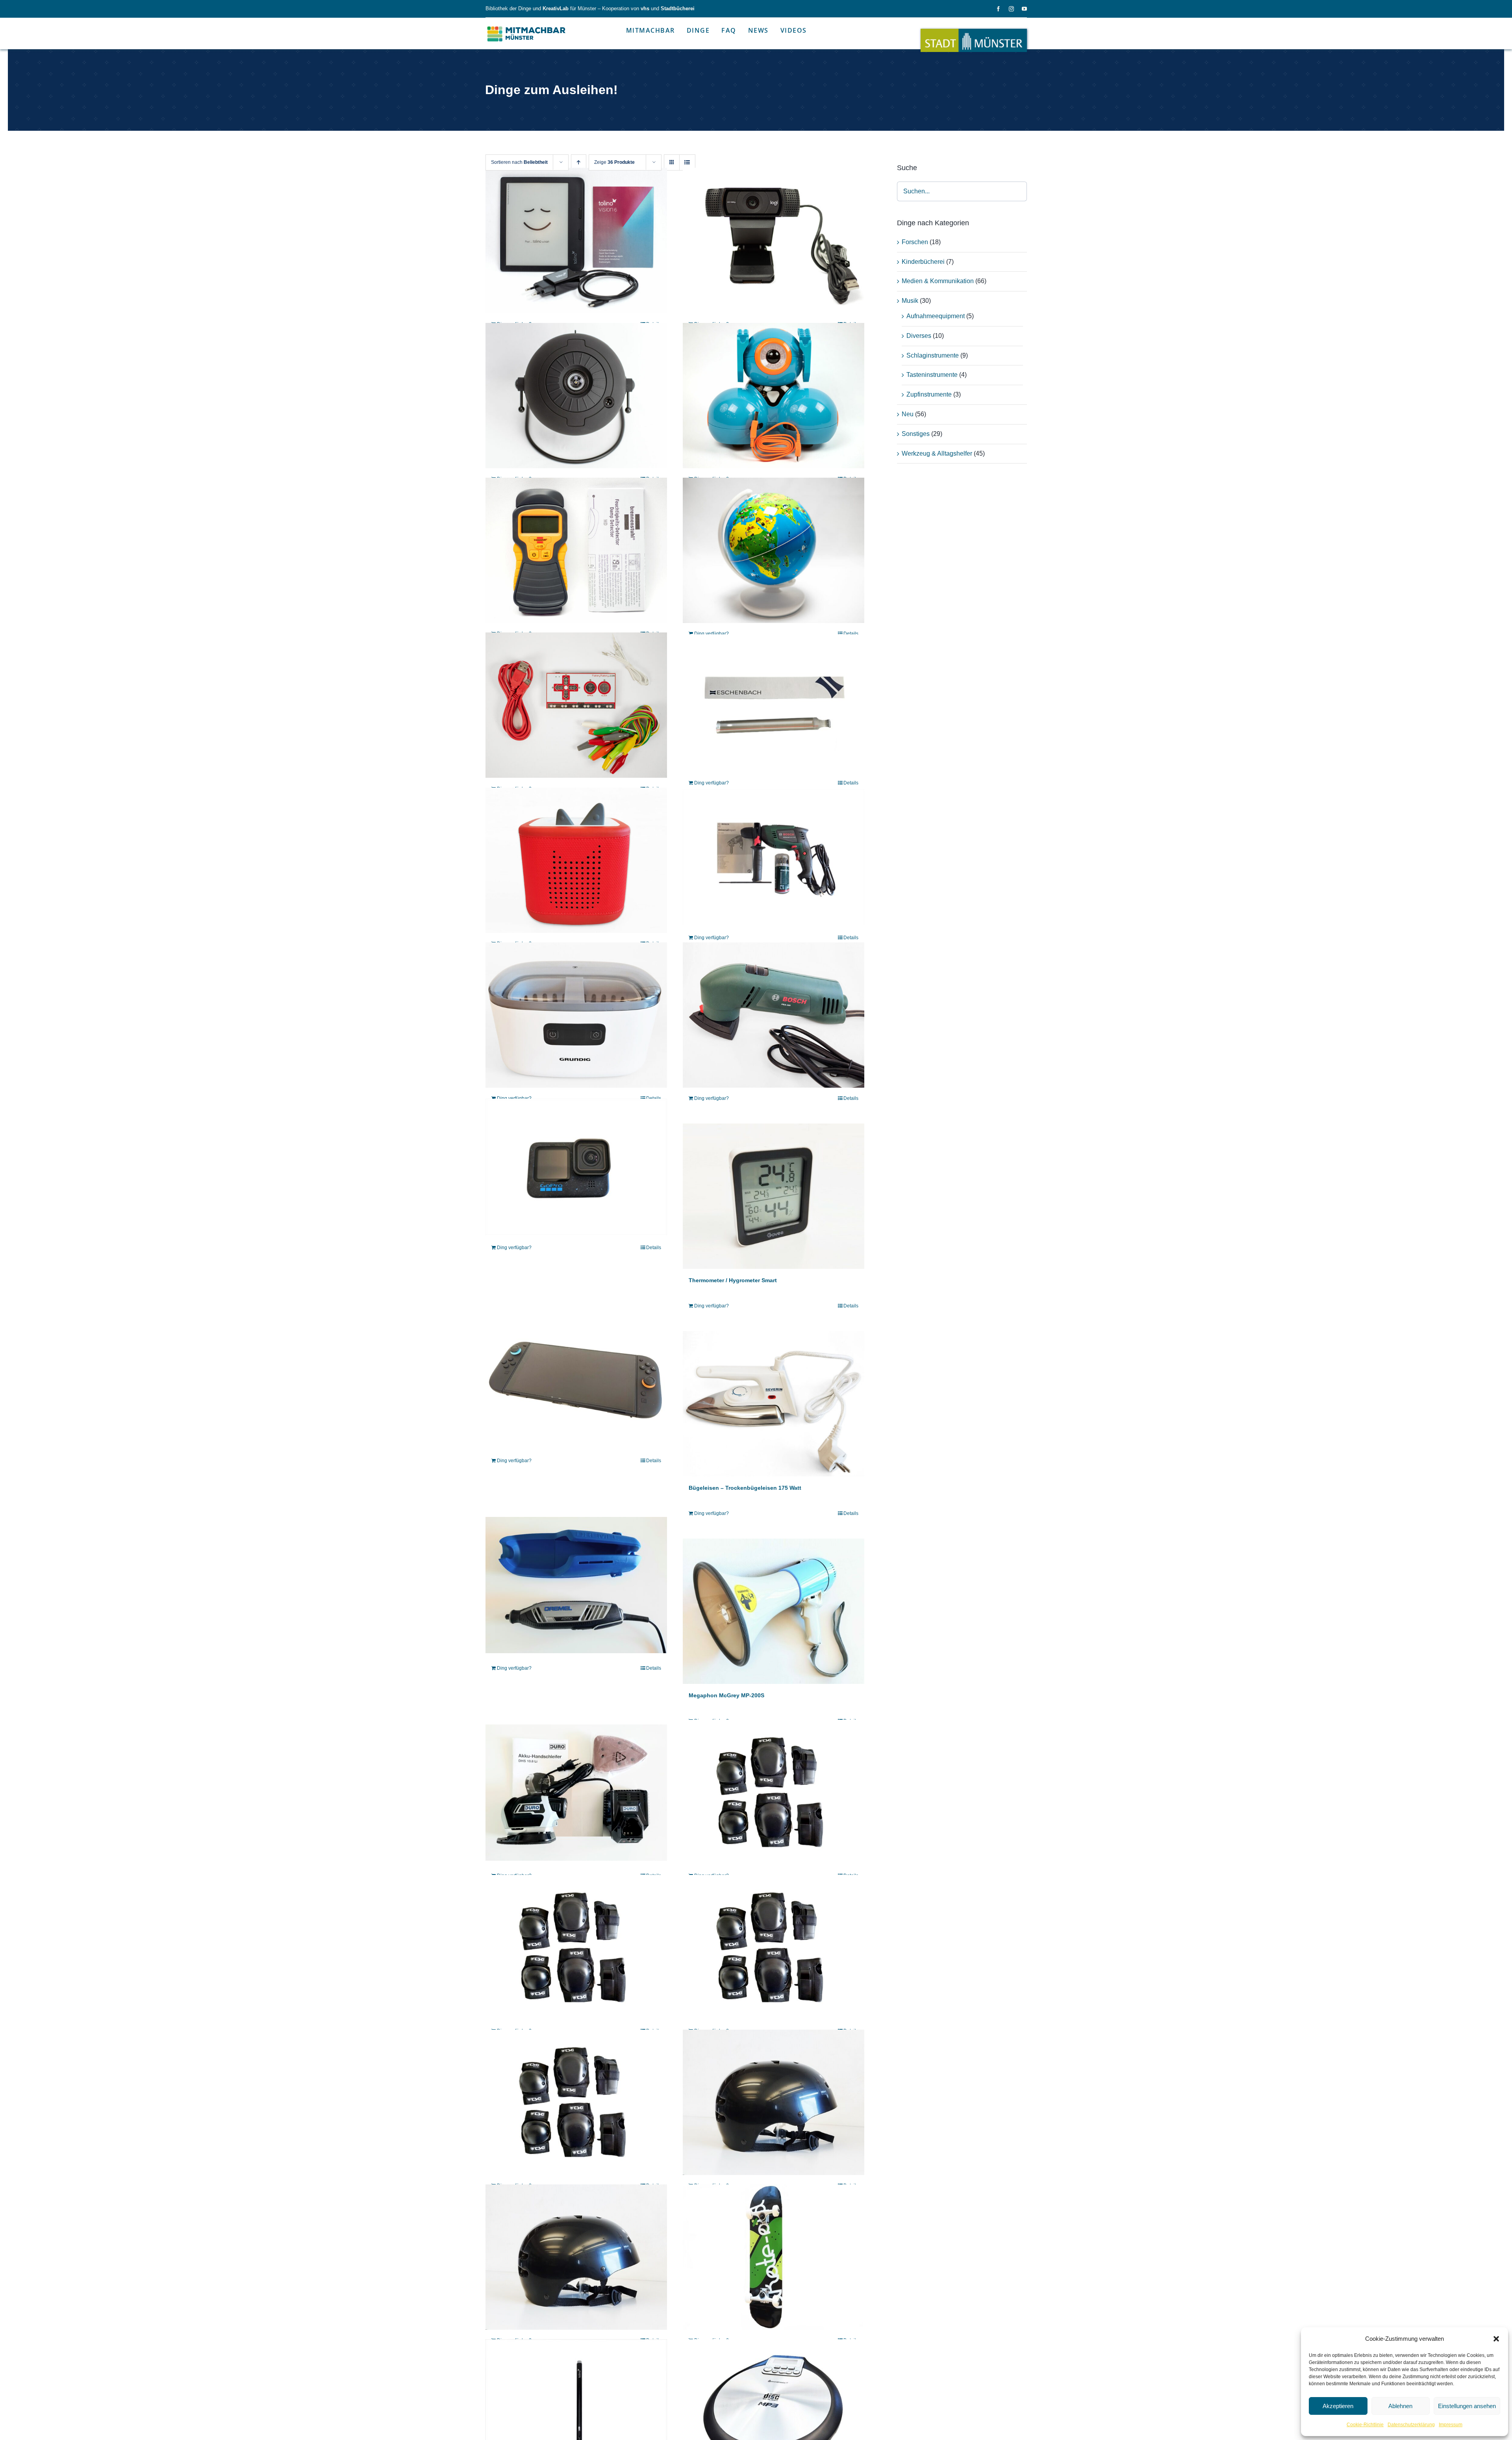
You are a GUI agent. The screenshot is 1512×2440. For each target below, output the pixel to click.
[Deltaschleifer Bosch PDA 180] (774, 1015)
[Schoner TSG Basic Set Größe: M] (774, 1947)
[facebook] (998, 9)
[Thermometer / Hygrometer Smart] (774, 1196)
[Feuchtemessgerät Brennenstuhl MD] (576, 550)
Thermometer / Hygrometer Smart (733, 1280)
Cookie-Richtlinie (1365, 2425)
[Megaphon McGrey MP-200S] (774, 1611)
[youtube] (1024, 9)
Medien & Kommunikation (938, 281)
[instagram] (1011, 9)
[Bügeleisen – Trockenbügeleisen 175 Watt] (774, 1404)
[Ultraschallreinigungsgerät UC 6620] (576, 1015)
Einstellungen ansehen (1467, 2406)
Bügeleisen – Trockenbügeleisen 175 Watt (745, 1488)
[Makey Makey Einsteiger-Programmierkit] (576, 705)
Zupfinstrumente (929, 394)
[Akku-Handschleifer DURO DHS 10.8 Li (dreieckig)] (576, 1792)
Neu (908, 414)
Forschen (915, 242)
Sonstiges (916, 434)
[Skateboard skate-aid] (774, 2257)
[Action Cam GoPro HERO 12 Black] (576, 1167)
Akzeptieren (1338, 2406)
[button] (1496, 2339)
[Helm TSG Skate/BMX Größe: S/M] (576, 2257)
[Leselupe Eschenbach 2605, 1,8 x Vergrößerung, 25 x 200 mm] (774, 702)
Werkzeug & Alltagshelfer (937, 453)
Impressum (1451, 2425)
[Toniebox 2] (576, 860)
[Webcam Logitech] (774, 240)
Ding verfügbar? (712, 634)
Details (851, 634)
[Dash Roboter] (774, 396)
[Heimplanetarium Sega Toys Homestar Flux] (576, 396)
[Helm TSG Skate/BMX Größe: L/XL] (774, 2102)
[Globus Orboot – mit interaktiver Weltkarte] (774, 550)
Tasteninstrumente (932, 375)
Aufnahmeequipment (936, 316)
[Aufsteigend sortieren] (579, 162)
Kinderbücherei (923, 262)
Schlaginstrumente (933, 355)
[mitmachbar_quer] (527, 26)
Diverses (919, 336)
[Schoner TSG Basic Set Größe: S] (774, 1792)
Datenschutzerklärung (1411, 2425)
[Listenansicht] (687, 162)
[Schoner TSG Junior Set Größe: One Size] (576, 2102)
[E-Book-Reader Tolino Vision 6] (576, 240)
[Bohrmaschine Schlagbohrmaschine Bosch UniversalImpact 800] (774, 858)
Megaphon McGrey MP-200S (726, 1695)
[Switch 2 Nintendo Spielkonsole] (576, 1377)
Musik (910, 301)
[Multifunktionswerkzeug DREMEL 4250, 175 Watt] (576, 1585)
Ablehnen (1400, 2406)
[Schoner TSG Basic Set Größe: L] (576, 1947)
